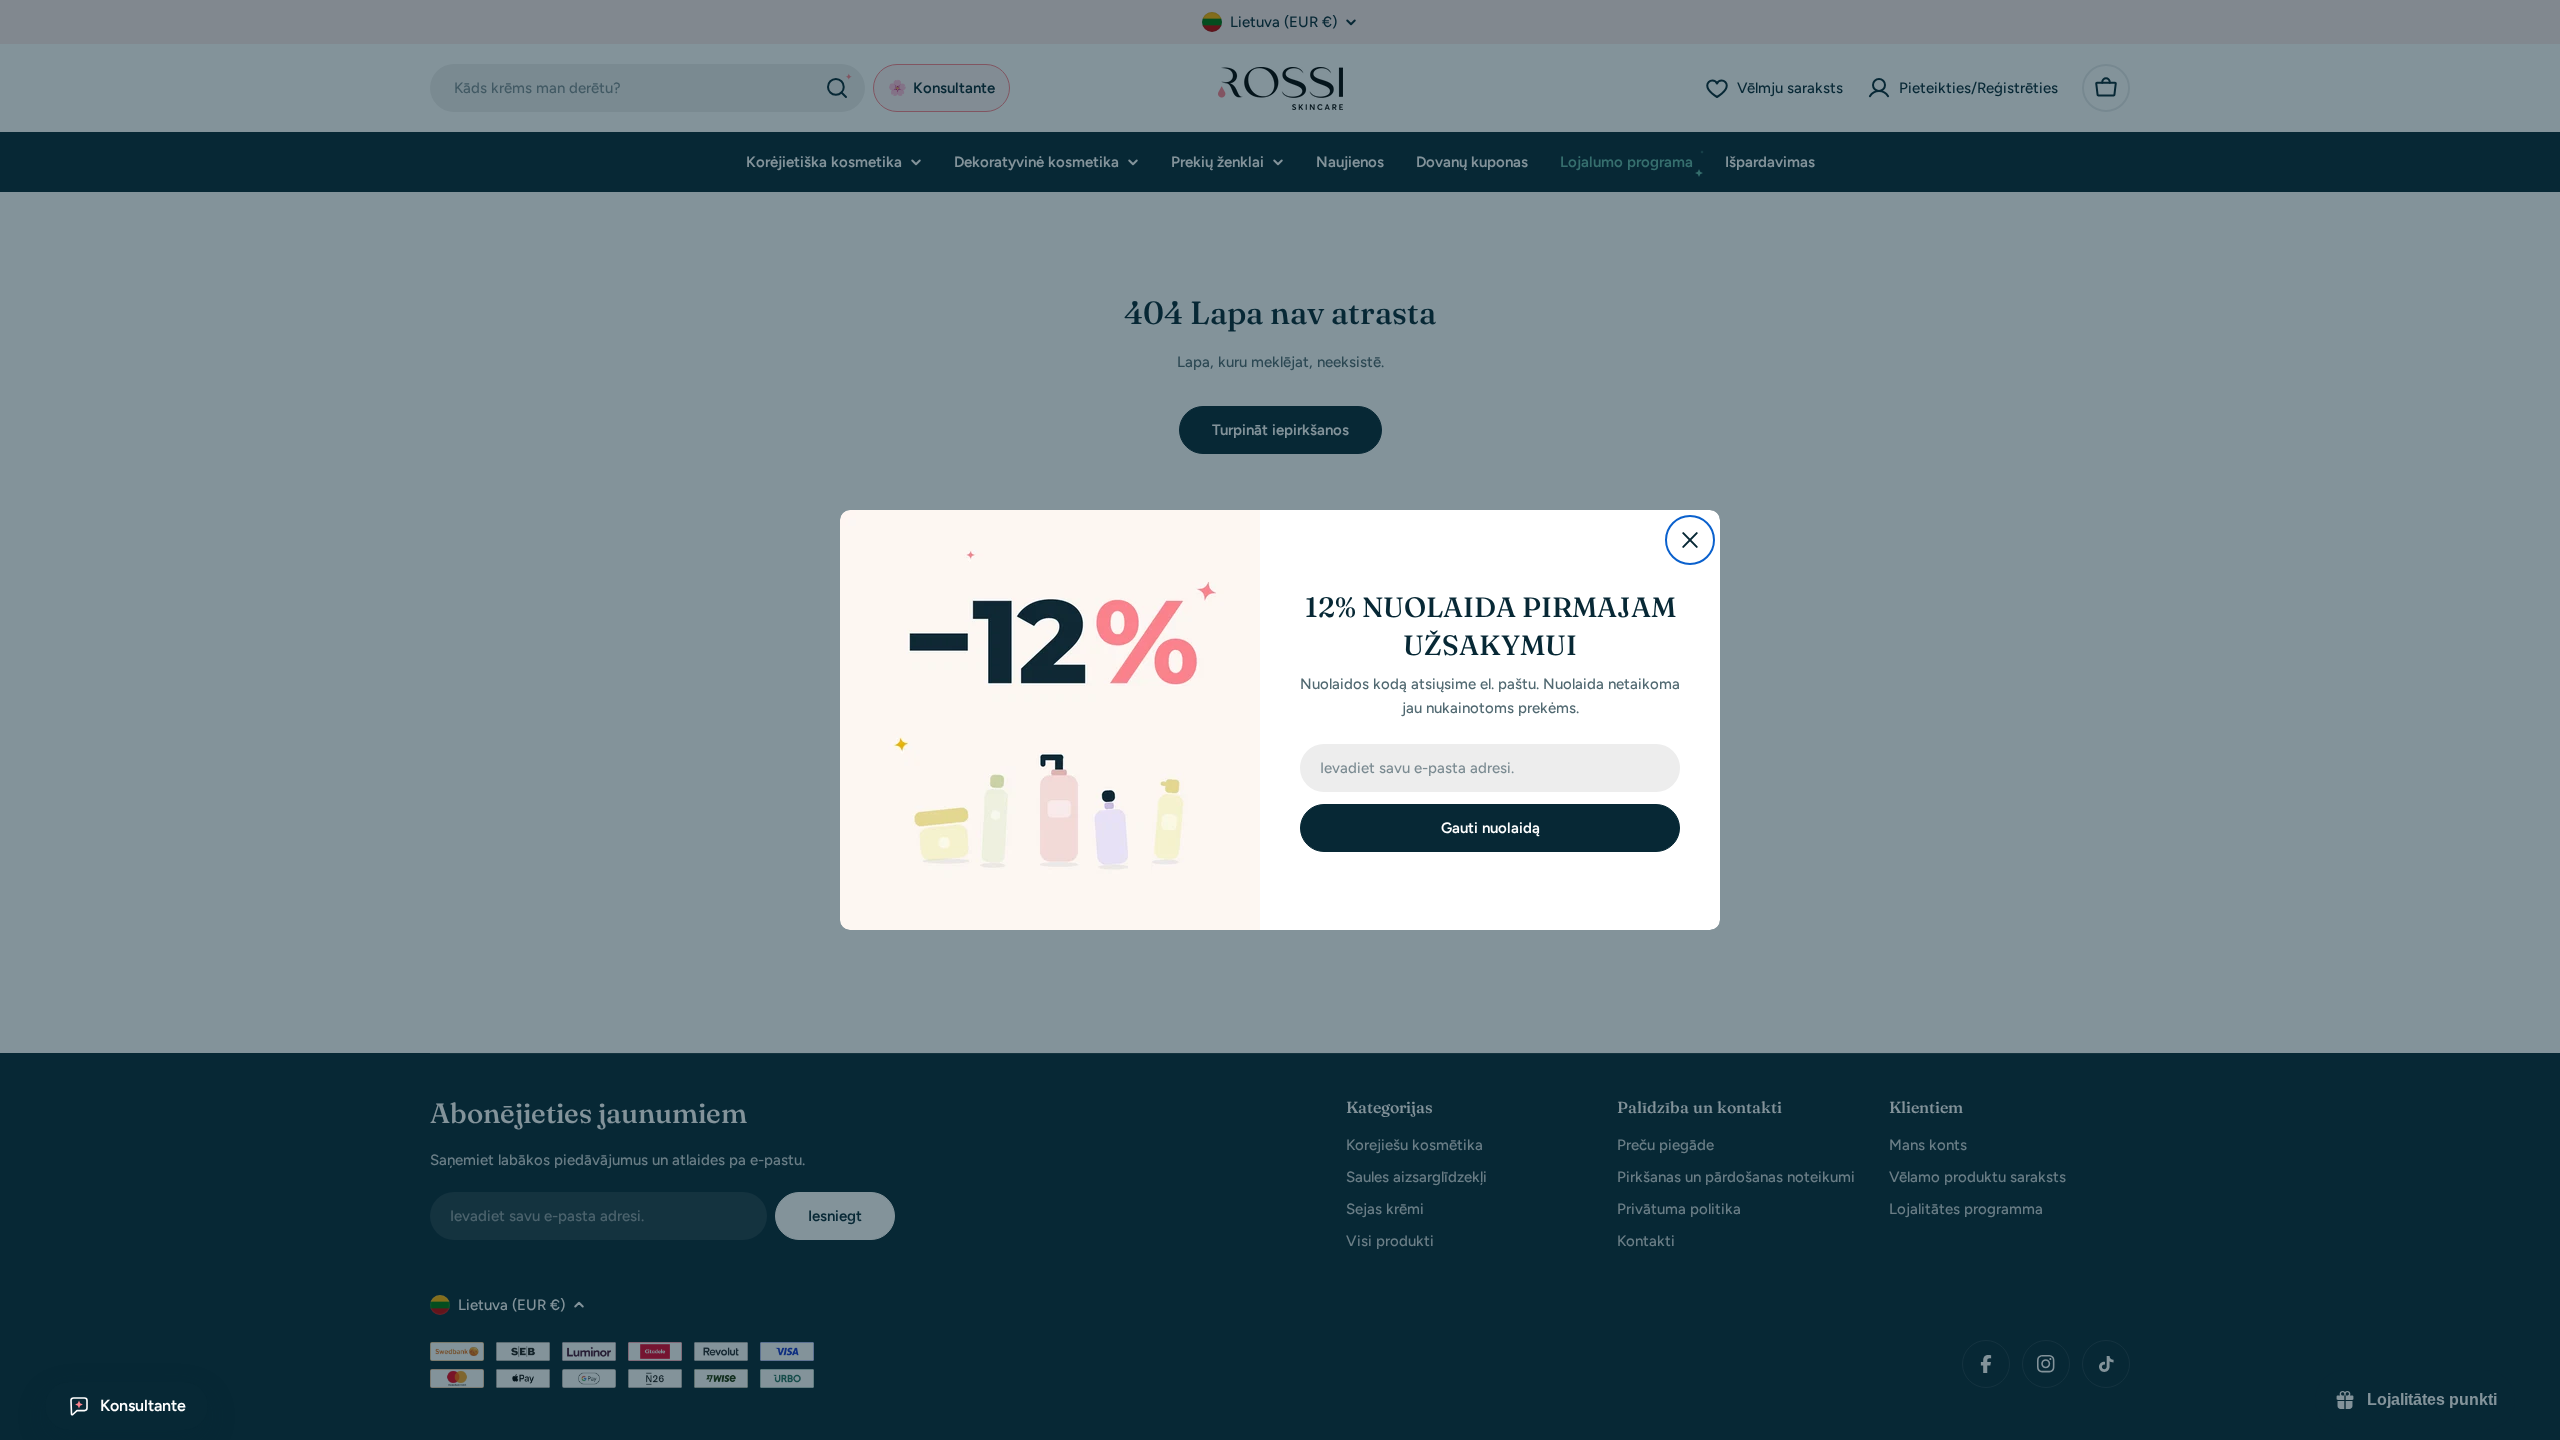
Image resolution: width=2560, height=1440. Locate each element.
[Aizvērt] (1690, 540)
